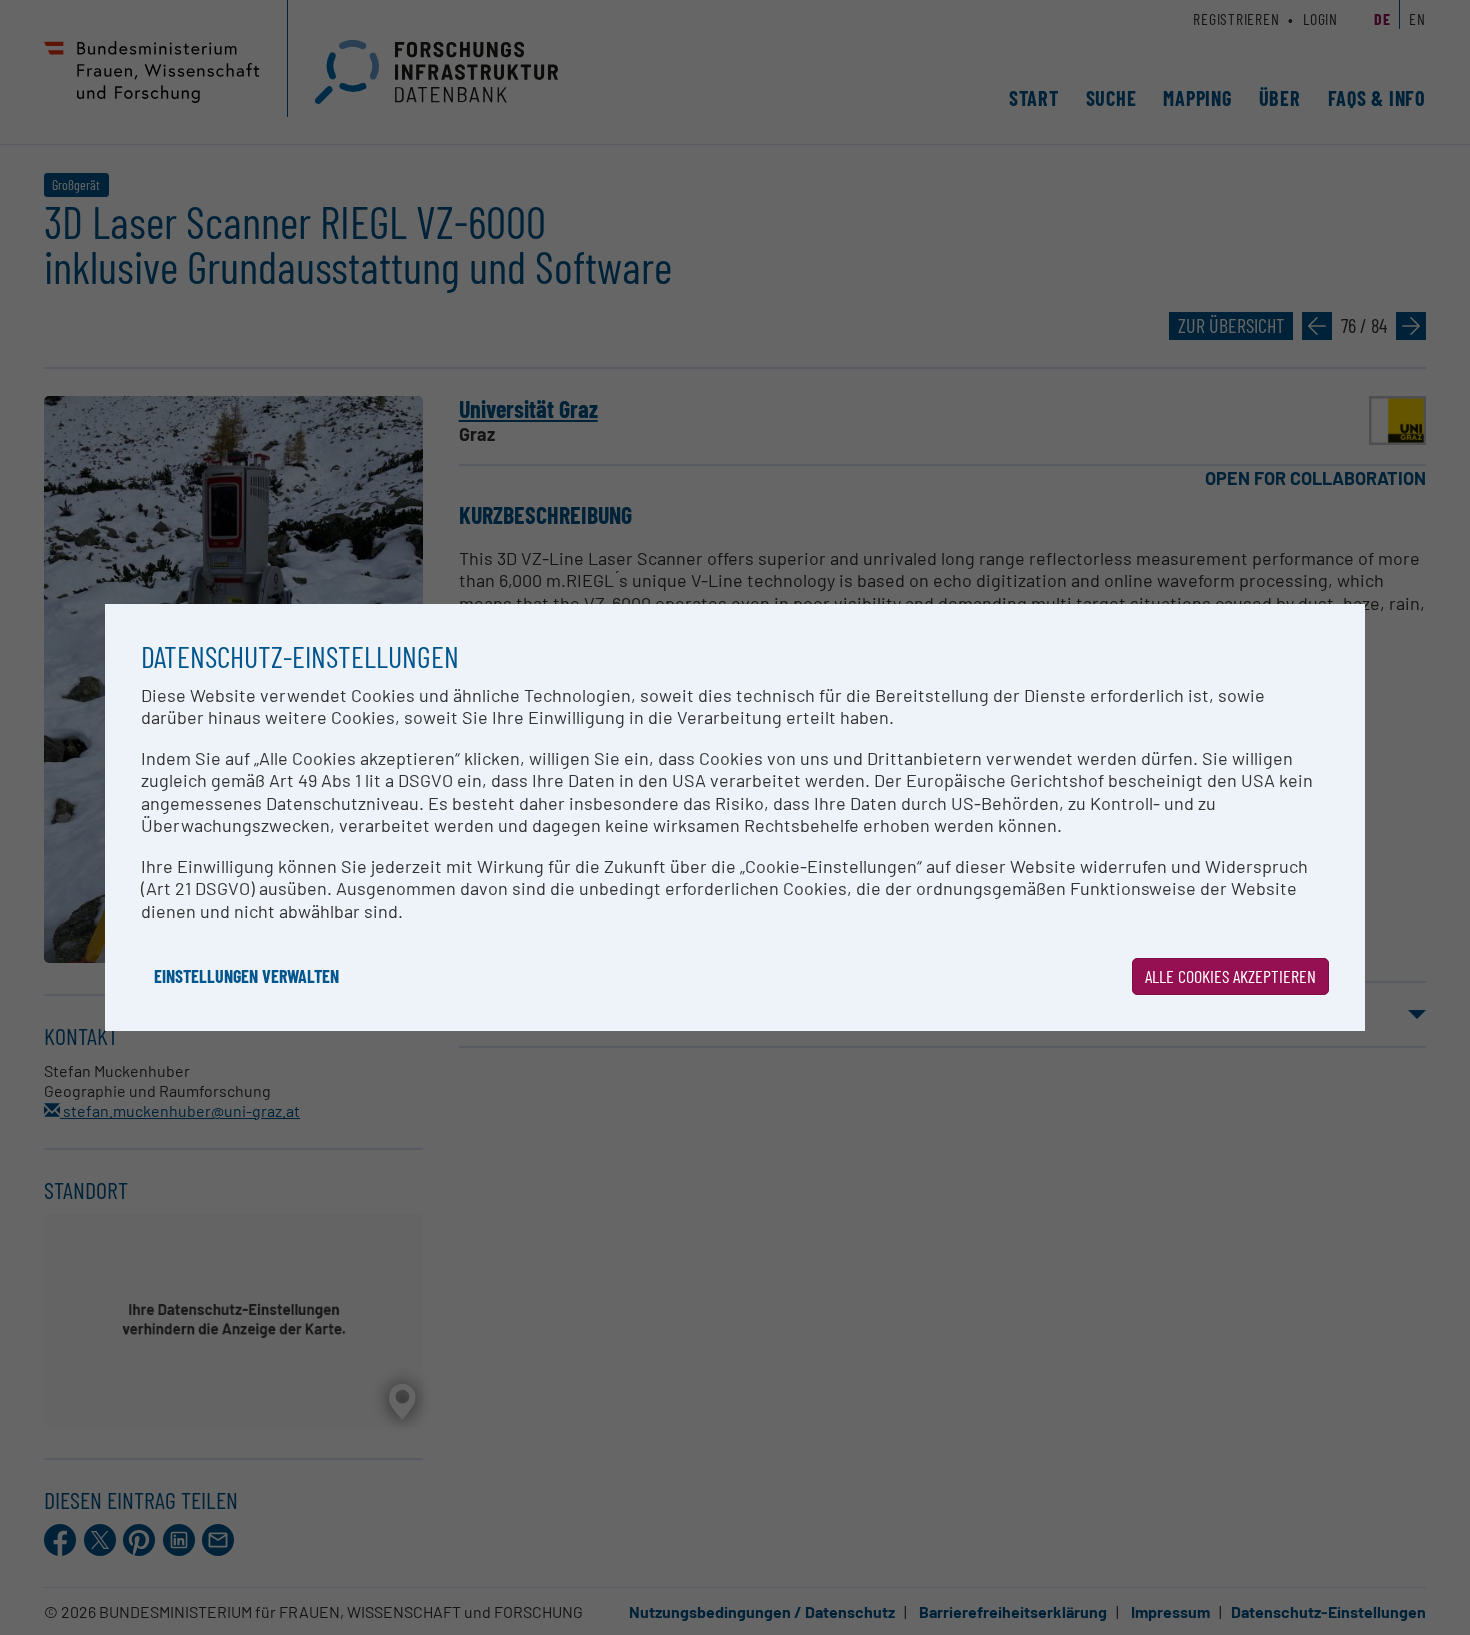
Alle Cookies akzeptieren (1230, 976)
